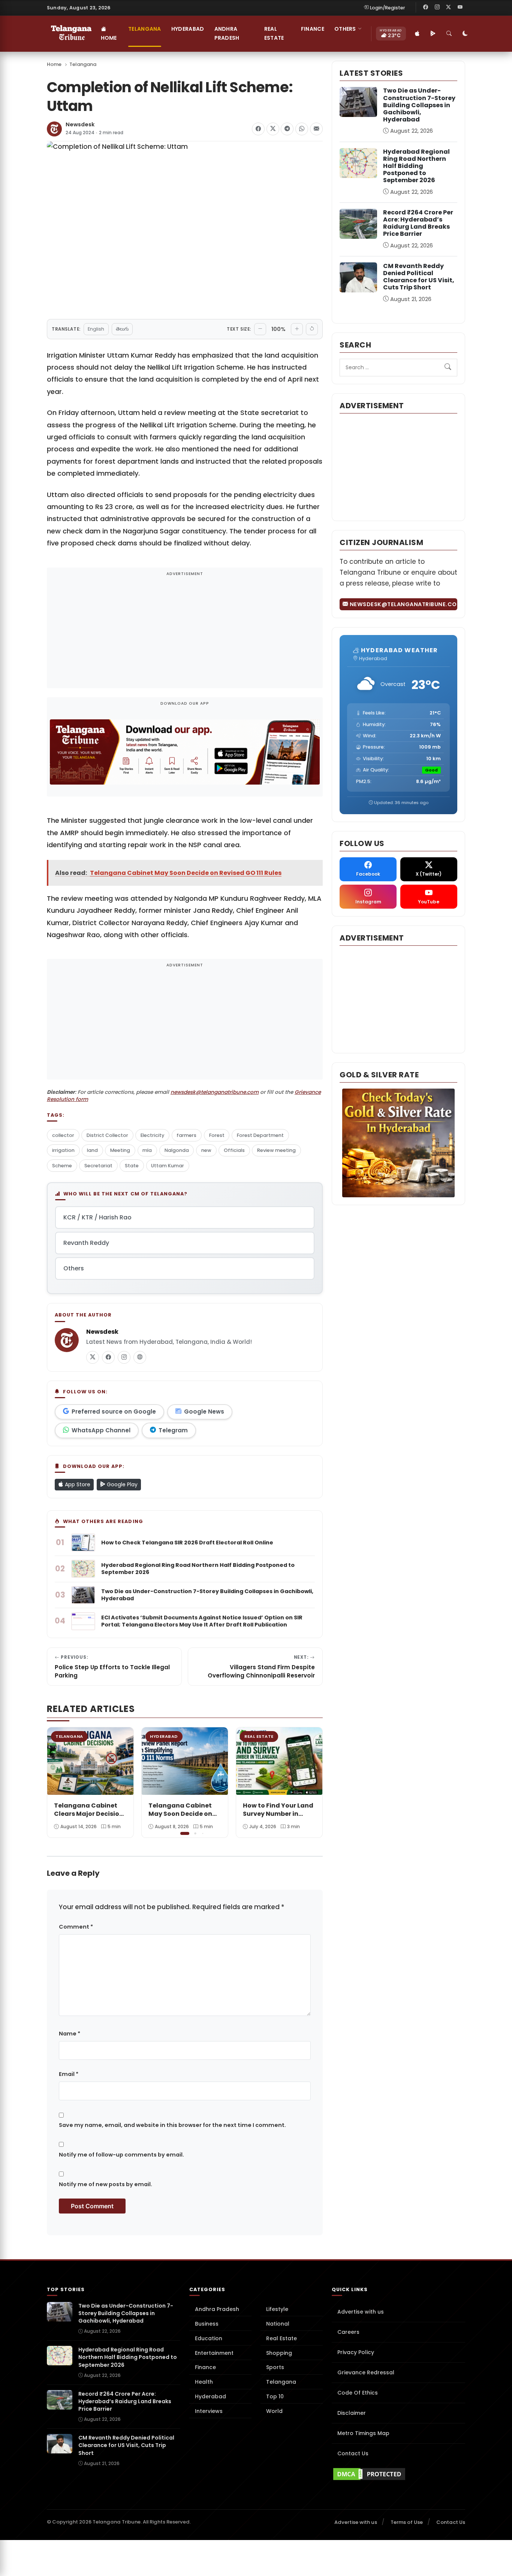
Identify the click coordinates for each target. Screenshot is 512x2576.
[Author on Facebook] (108, 1357)
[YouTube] (460, 7)
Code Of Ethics (358, 2393)
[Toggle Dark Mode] (466, 34)
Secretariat (98, 1166)
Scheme (62, 1166)
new (206, 1150)
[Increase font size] (297, 329)
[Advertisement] (185, 633)
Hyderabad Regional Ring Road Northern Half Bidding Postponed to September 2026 (416, 166)
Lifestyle (277, 2309)
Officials (234, 1150)
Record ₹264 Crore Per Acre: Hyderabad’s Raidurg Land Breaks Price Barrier (418, 223)
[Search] (449, 34)
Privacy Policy (356, 2352)
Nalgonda (177, 1150)
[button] (311, 1782)
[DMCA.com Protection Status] (398, 2474)
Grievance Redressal (366, 2372)
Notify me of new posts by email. (106, 2184)
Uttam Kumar (168, 1166)
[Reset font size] (312, 329)
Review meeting (276, 1150)
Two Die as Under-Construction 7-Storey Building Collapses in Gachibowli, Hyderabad (419, 105)
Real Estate (274, 33)
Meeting (120, 1150)
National (278, 2324)
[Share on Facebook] (258, 129)
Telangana (145, 29)
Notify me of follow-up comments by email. (121, 2155)
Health (204, 2382)
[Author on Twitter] (93, 1357)
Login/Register (388, 8)
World (274, 2411)
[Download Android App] (433, 34)
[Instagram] (437, 7)
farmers (186, 1135)
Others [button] (345, 29)
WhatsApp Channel (101, 1430)
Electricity (152, 1135)
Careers (348, 2332)
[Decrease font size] (260, 329)
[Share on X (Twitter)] (273, 129)
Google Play (121, 1484)
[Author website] (140, 1357)
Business (207, 2324)
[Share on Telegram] (287, 129)
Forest (217, 1135)
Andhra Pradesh (227, 33)
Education (209, 2338)
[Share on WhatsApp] (302, 129)
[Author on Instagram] (124, 1357)
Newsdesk (80, 125)
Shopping (279, 2353)
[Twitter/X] (449, 7)
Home (109, 38)
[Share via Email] (316, 129)
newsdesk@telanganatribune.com (215, 1092)
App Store (77, 1484)
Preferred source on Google (114, 1412)
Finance (313, 29)
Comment (76, 1927)
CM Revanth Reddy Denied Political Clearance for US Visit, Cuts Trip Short (419, 277)
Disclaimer (352, 2413)
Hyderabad (188, 29)
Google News (204, 1412)
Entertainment (214, 2353)
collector (63, 1135)
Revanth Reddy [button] (86, 1243)
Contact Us (353, 2453)
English (96, 329)
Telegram (173, 1430)
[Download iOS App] (418, 34)
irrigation (63, 1150)
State (132, 1166)
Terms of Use (407, 2522)
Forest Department (260, 1135)
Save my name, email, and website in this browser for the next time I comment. (172, 2125)
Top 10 (275, 2396)
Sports (275, 2367)
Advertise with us (361, 2312)
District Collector (107, 1135)
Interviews (209, 2411)
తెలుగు (122, 329)
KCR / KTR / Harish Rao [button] (97, 1217)
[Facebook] (426, 7)
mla (147, 1150)
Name (70, 2034)
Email (69, 2074)
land (92, 1150)
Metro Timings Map (363, 2433)
